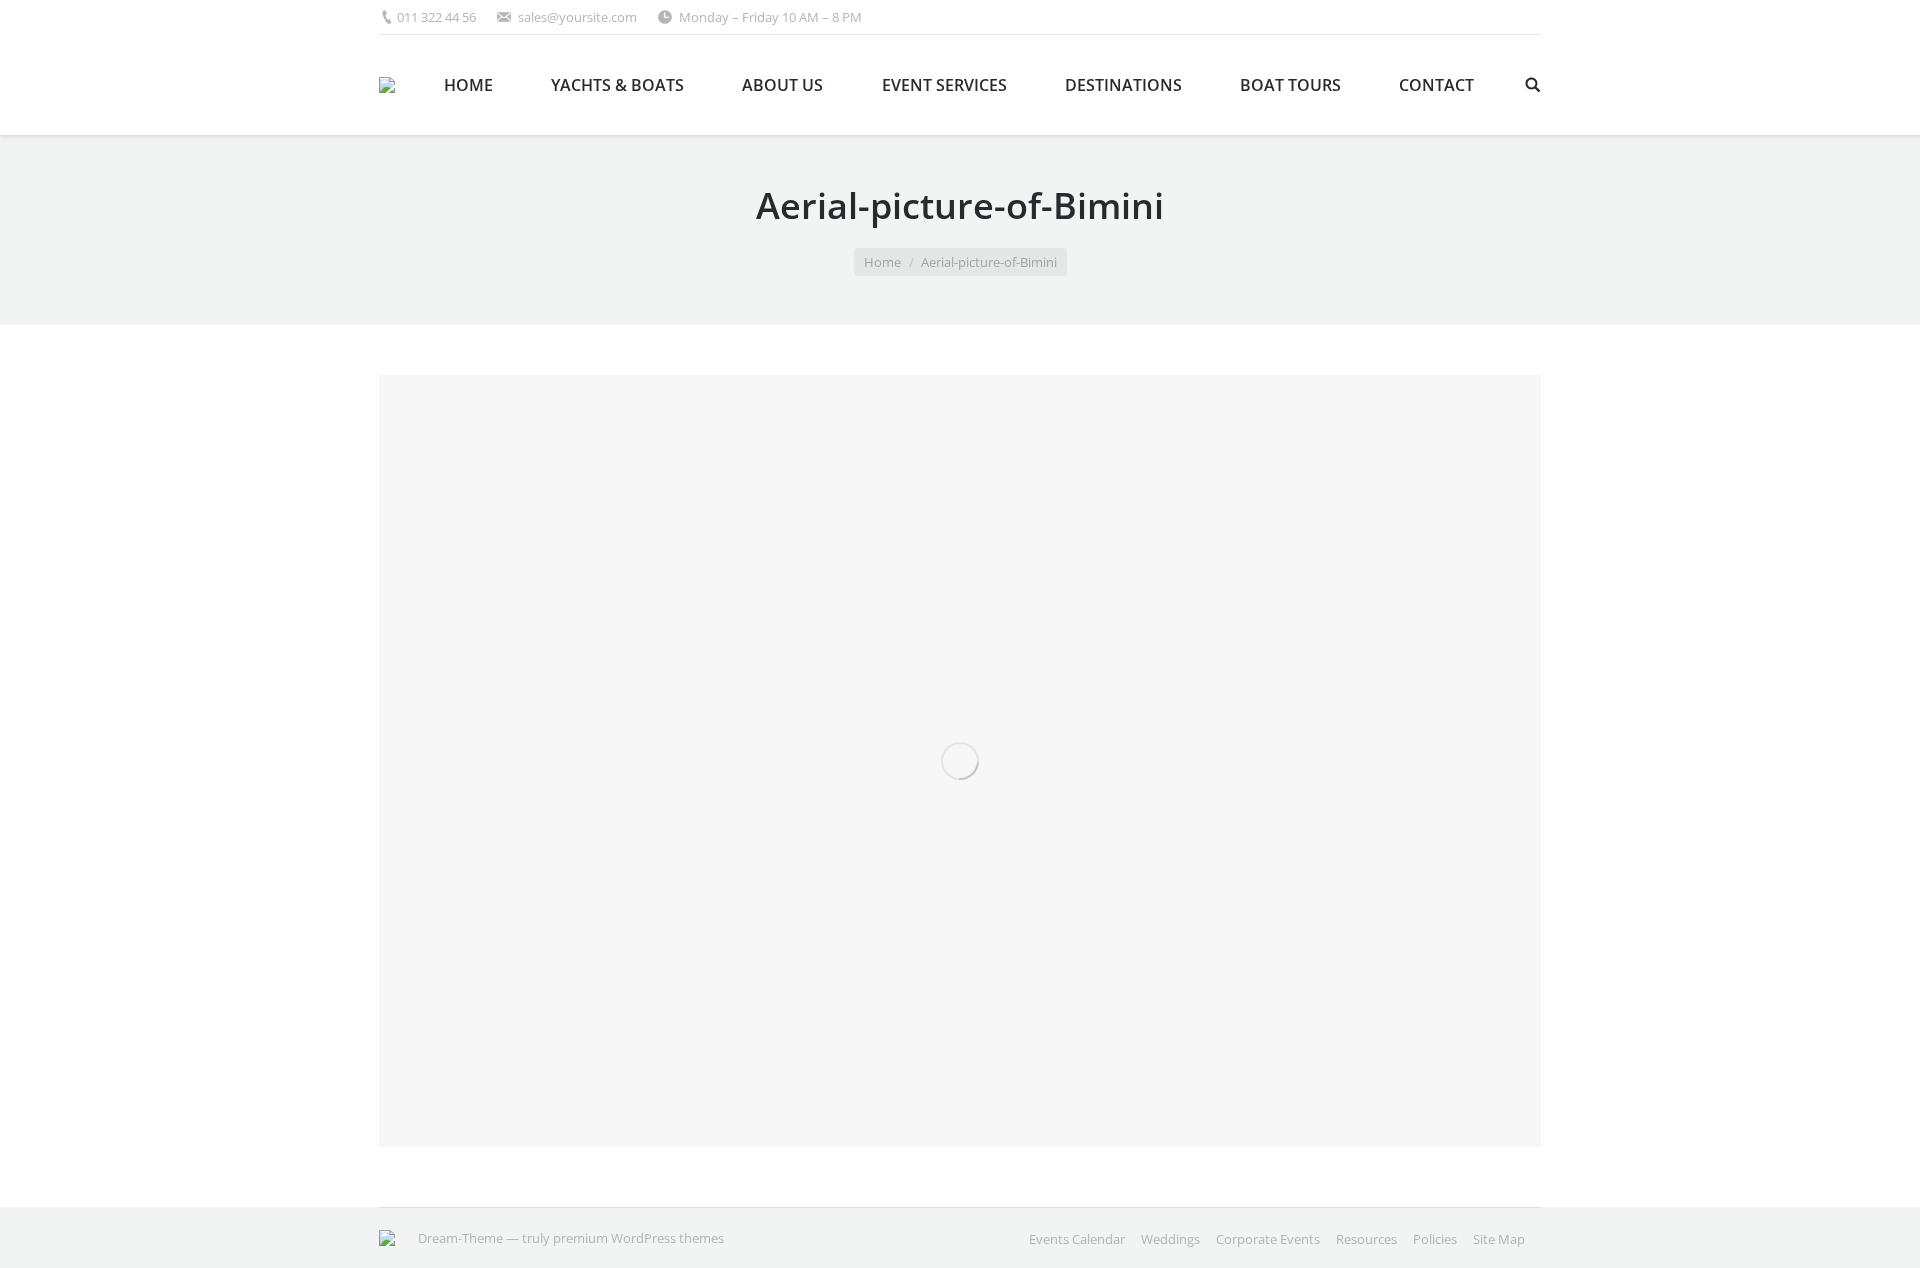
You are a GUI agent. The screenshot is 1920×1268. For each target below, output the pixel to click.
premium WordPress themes (638, 1238)
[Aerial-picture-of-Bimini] (960, 761)
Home (882, 262)
